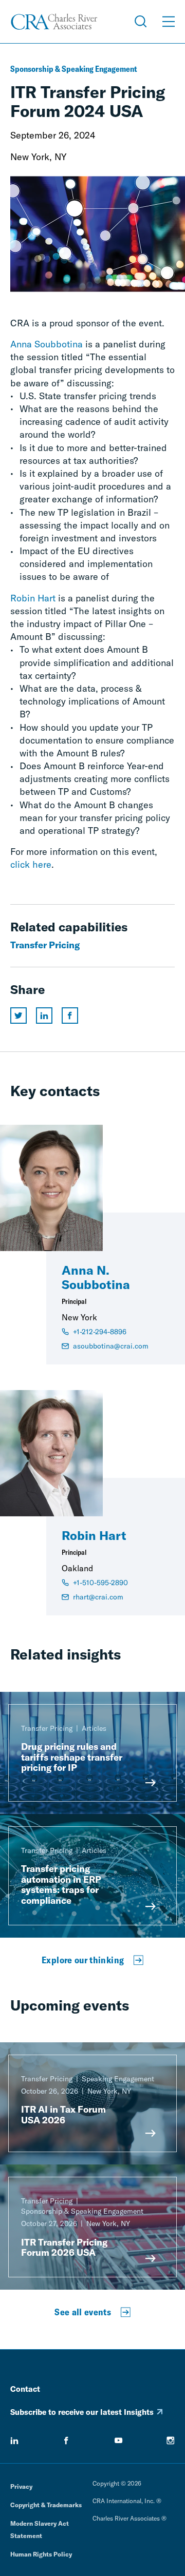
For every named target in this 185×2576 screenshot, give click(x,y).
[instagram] (171, 2441)
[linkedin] (14, 2441)
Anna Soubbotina (47, 344)
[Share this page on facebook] (70, 1016)
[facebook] (66, 2441)
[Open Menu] (169, 22)
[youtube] (119, 2441)
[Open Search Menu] (141, 22)
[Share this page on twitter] (18, 1016)
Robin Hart (33, 598)
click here (31, 864)
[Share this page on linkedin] (44, 1016)
